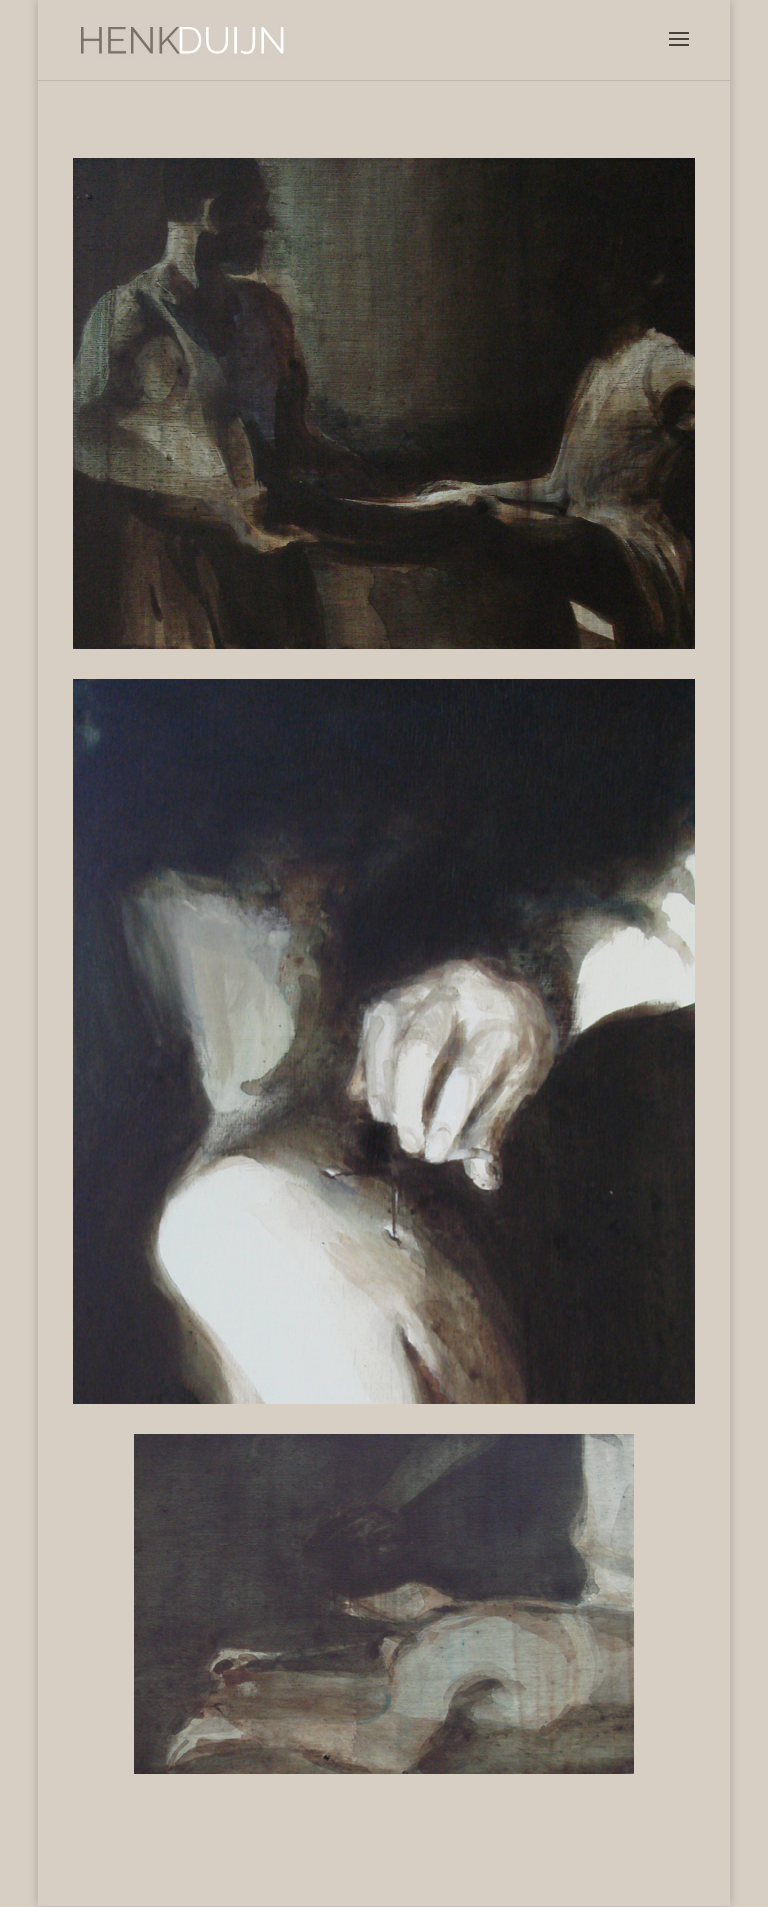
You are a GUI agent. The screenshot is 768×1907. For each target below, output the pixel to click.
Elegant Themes (338, 1880)
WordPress (552, 1880)
